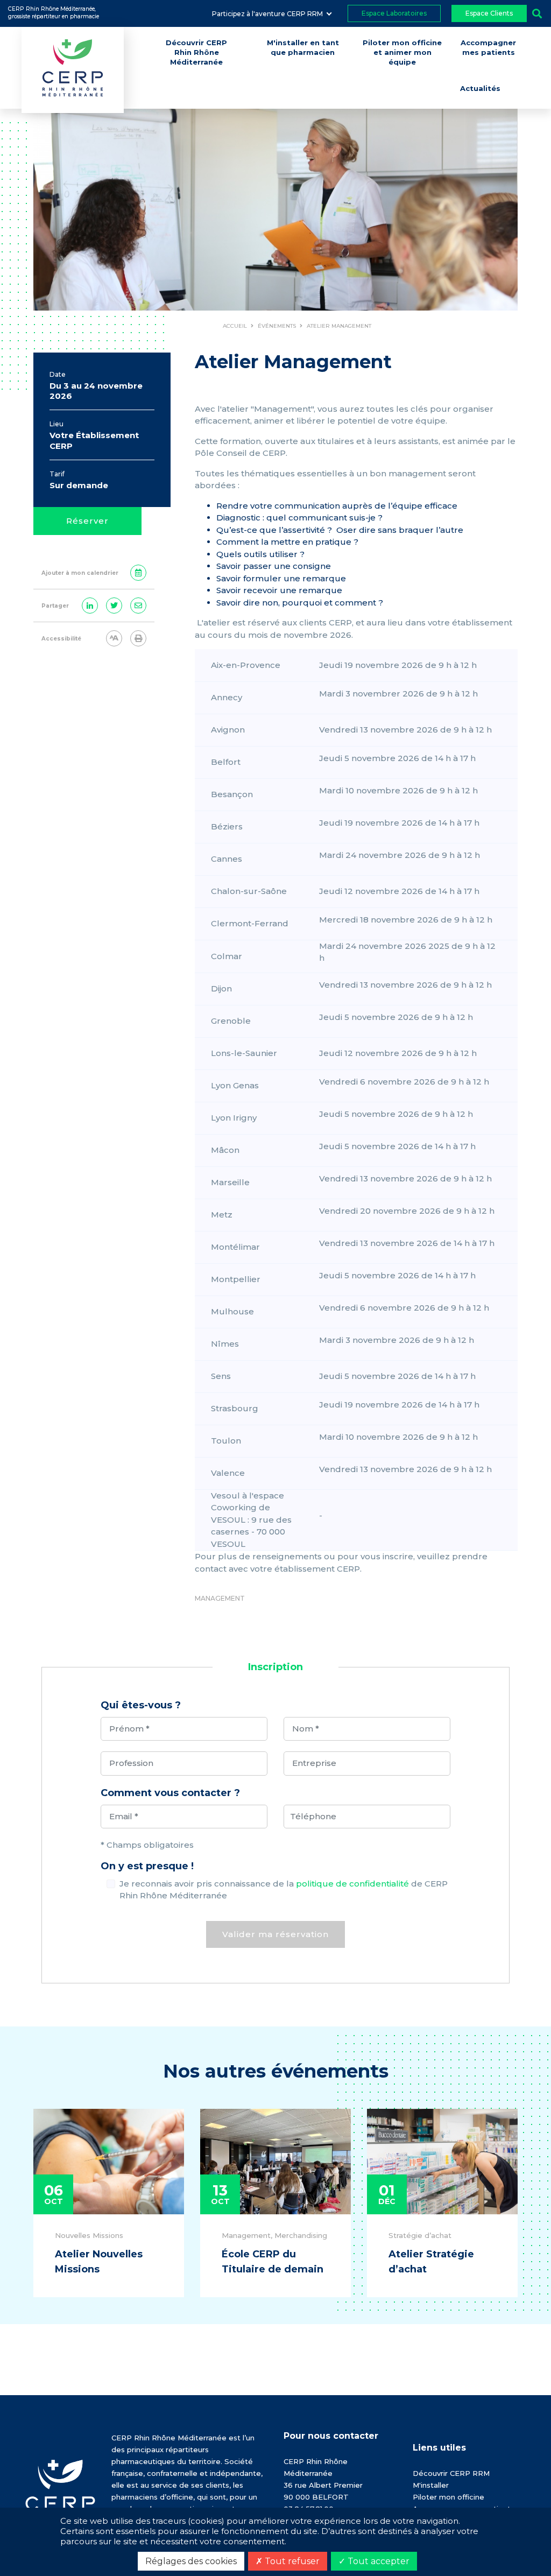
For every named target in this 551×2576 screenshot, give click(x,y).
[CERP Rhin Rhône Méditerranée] (60, 2492)
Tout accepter (377, 2561)
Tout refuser (291, 2561)
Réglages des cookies (191, 2561)
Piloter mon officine (448, 2497)
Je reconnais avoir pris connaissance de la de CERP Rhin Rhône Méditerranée (284, 1890)
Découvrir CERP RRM (451, 2473)
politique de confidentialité (352, 1884)
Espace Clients (489, 13)
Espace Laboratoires (394, 13)
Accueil (235, 326)
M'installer (431, 2485)
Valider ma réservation (275, 1934)
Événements (277, 326)
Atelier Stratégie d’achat (431, 2262)
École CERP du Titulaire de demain (273, 2262)
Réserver (87, 521)
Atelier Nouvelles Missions (99, 2262)
